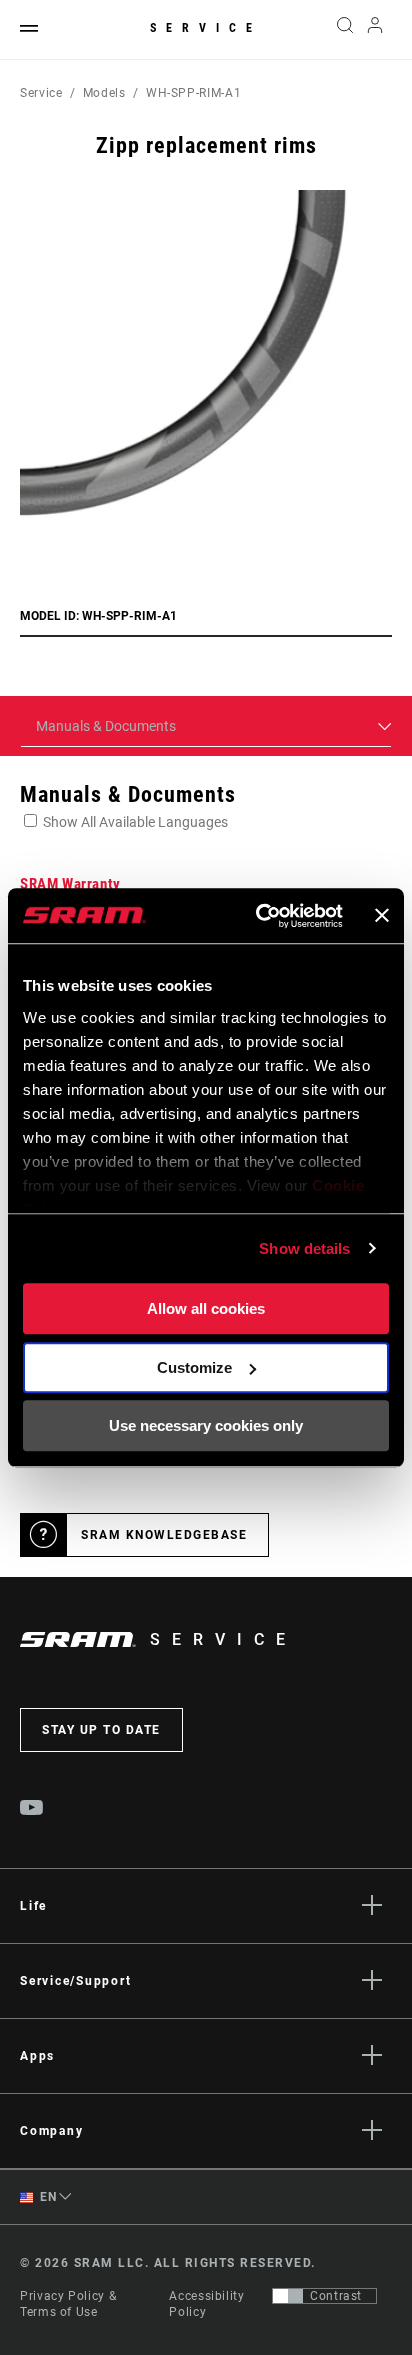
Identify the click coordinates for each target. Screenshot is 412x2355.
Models (104, 93)
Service (206, 28)
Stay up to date (101, 1730)
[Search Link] (344, 30)
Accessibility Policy (206, 2304)
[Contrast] (288, 2296)
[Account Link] (375, 30)
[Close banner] (382, 916)
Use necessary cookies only (206, 1425)
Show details (304, 1248)
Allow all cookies (206, 1308)
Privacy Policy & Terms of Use (68, 2304)
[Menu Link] (29, 29)
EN (47, 2197)
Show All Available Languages (135, 822)
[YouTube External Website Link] (32, 1810)
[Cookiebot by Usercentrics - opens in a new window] (259, 916)
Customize (194, 1367)
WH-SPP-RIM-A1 (193, 93)
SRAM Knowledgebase (164, 1535)
